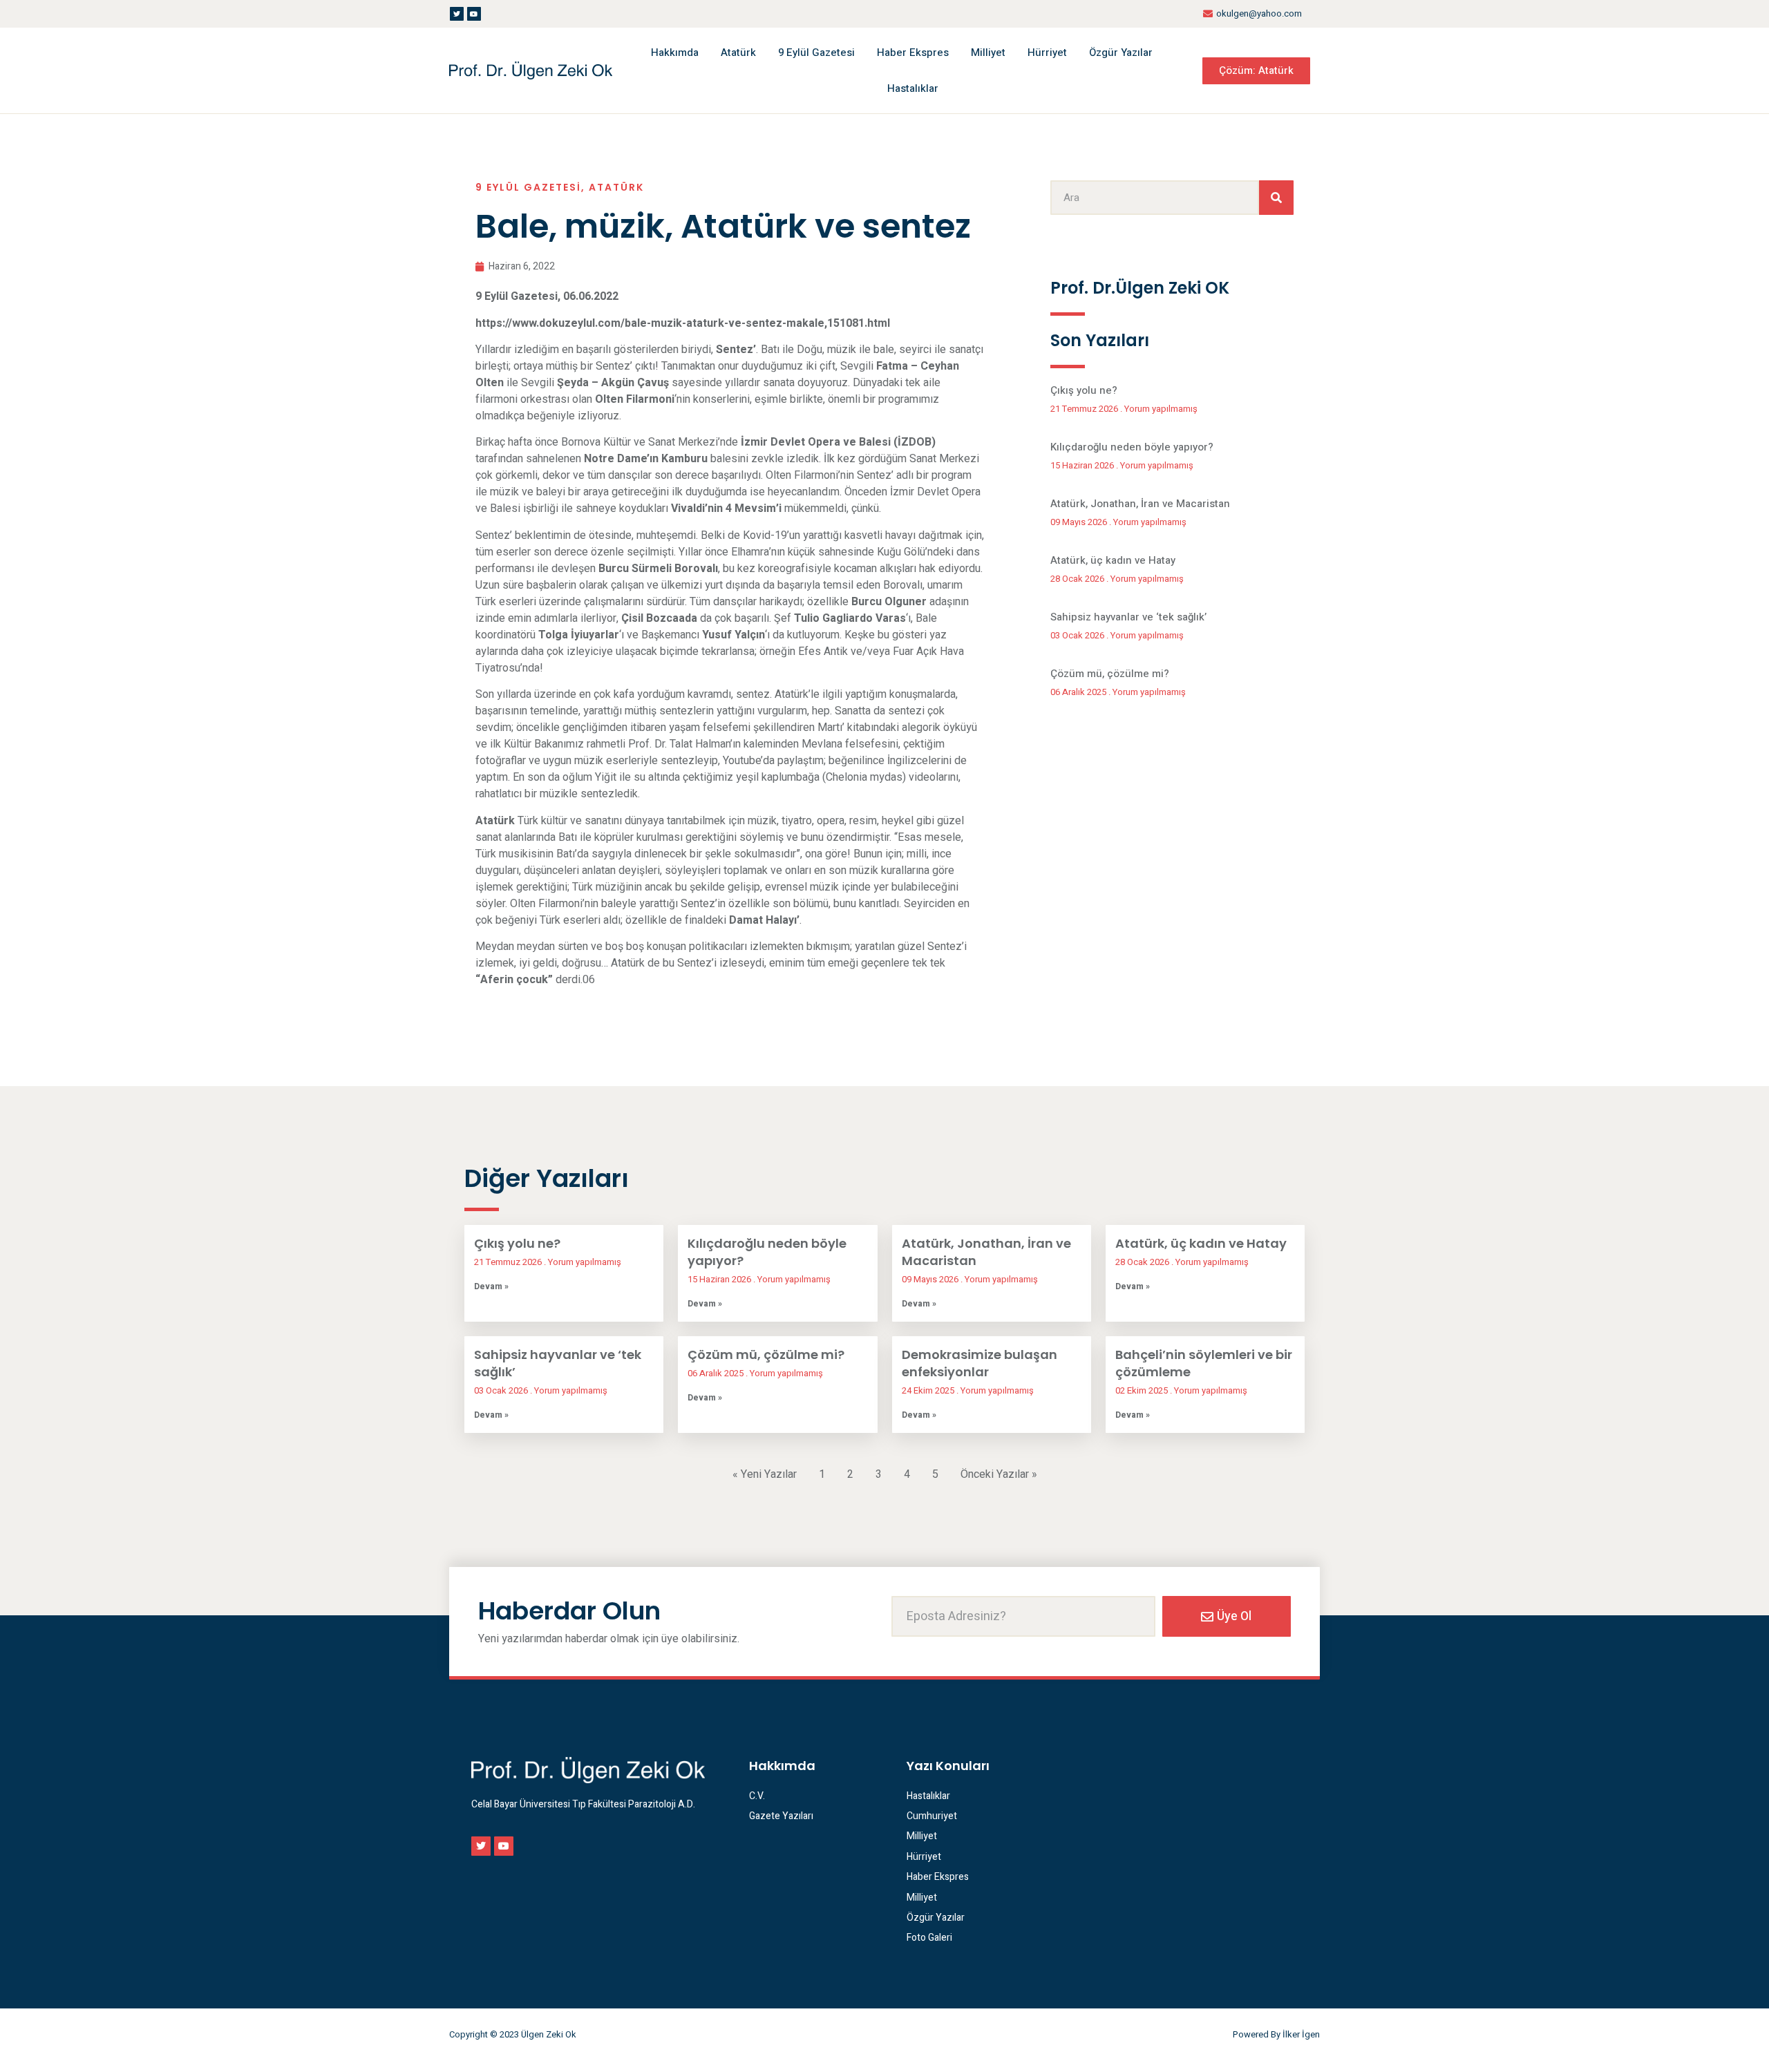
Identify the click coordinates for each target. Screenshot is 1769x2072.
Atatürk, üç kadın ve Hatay (1113, 560)
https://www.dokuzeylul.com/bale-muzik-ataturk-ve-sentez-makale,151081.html (683, 323)
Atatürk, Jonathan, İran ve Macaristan (1140, 504)
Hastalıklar (913, 88)
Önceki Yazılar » (999, 1474)
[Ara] (1276, 198)
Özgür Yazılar (1121, 53)
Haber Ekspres (913, 53)
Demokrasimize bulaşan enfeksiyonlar (980, 1363)
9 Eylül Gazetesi (816, 53)
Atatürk (738, 53)
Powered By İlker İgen (1276, 2034)
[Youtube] (474, 14)
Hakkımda (675, 53)
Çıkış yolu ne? (1084, 390)
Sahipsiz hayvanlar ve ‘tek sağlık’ (1128, 617)
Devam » (491, 1286)
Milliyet (988, 53)
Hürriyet (1047, 53)
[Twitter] (457, 14)
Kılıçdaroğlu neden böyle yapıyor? (1132, 447)
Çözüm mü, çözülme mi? (1110, 674)
